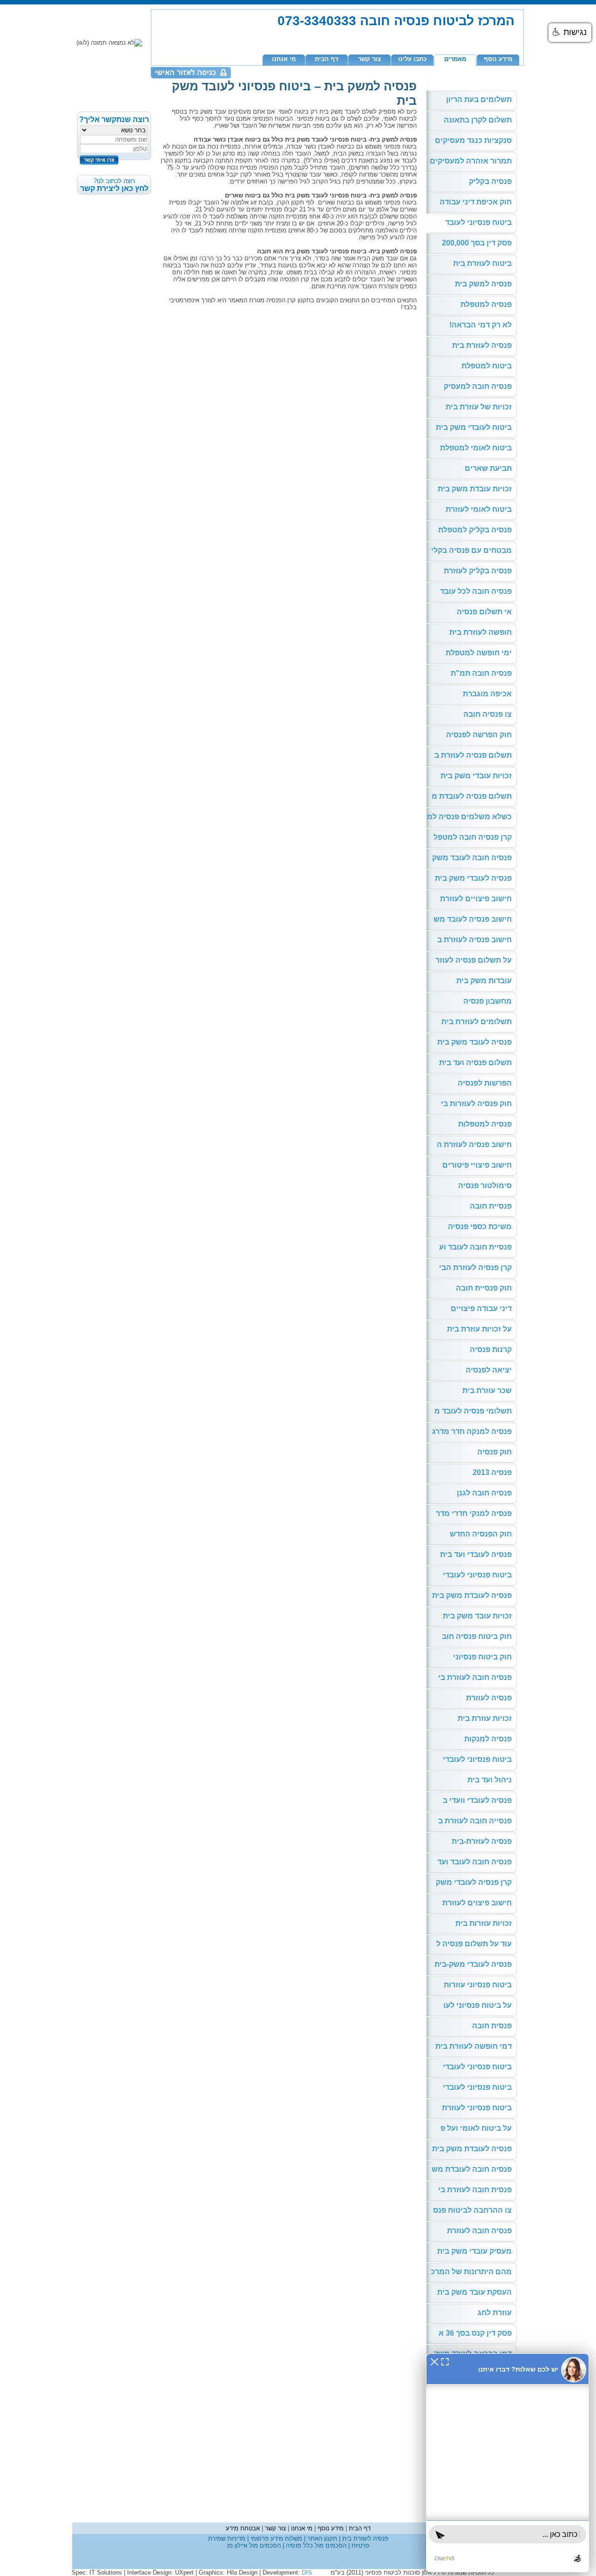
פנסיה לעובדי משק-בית (473, 1964)
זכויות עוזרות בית (484, 1923)
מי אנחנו (284, 59)
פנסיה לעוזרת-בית (482, 1841)
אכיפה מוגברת (487, 694)
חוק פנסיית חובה (484, 1288)
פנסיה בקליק (490, 181)
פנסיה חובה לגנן (484, 1493)
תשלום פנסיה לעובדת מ (472, 796)
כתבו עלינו (412, 59)
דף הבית (327, 59)
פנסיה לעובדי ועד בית (476, 1554)
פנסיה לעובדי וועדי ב (477, 1800)
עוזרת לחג (495, 2313)
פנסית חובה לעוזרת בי (475, 2190)
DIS (307, 2573)
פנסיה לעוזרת (489, 1698)
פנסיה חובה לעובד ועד (474, 1862)
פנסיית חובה (491, 1206)
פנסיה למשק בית (483, 284)
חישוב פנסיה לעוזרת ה (474, 1145)
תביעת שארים (488, 468)
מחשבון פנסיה (488, 1001)
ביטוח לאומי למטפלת (476, 448)
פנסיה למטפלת (486, 304)
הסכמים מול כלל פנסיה (315, 2545)
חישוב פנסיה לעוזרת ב (474, 940)
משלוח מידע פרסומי (275, 2539)
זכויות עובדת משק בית (475, 489)
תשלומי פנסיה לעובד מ (473, 1411)
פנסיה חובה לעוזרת (479, 2231)
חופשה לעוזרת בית (481, 632)
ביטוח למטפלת (487, 366)
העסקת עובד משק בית (474, 2292)
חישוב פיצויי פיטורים (477, 1165)
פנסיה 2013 (492, 1472)
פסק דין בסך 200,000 (477, 243)
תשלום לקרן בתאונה (478, 120)
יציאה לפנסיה (489, 1370)
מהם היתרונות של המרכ (471, 2272)
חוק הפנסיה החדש (481, 1534)
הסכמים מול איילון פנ (254, 2545)
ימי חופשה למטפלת (479, 653)
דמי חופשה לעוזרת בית (474, 2046)
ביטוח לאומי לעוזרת (479, 509)
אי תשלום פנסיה (484, 612)
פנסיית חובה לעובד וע (475, 1247)
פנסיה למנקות (488, 1739)
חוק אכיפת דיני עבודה (476, 202)
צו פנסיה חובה (488, 714)
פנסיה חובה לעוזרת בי (475, 1677)
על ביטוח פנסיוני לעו (477, 2005)
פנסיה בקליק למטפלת (475, 530)
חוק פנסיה (494, 1452)
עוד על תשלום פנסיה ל (474, 1944)
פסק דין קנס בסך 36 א (475, 2333)
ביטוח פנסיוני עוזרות (478, 1985)
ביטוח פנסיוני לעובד (478, 222)
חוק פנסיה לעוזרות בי (476, 1104)
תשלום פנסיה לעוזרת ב (473, 755)
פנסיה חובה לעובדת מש (472, 2169)
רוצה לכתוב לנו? (114, 185)
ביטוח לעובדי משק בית (474, 427)
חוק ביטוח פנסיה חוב (477, 1636)
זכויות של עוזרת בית (479, 407)
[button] (570, 33)
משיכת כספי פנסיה (480, 1227)
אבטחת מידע (243, 2528)
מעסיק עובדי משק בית (474, 2251)
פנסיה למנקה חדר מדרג (472, 1431)
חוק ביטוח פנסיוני (482, 1657)
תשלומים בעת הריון (479, 99)
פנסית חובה (492, 2026)
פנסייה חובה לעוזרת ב (475, 1821)
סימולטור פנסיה (485, 1186)
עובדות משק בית (484, 981)
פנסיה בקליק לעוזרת (478, 571)
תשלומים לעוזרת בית (477, 1022)
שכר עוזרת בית (487, 1390)
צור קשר (369, 59)
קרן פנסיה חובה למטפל (473, 837)
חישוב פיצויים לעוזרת (476, 899)
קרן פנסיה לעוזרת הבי (475, 1268)
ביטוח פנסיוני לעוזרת (477, 2108)
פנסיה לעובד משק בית (474, 1042)
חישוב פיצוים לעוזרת (477, 1903)
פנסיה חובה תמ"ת (481, 673)
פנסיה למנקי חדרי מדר (474, 1513)
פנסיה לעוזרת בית (482, 345)
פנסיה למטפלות (485, 1124)
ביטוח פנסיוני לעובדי (477, 1575)
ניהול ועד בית (490, 1780)
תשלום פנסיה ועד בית (475, 1063)
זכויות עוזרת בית (485, 1718)
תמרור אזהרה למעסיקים (471, 161)
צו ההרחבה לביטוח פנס (472, 2210)
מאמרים (455, 59)
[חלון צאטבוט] (508, 2463)
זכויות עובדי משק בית (476, 776)
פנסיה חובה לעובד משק (472, 858)
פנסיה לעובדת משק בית (472, 1595)
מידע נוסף (498, 59)
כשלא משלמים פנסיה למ (469, 817)
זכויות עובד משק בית (477, 1616)
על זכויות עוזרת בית (479, 1329)
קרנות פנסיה (491, 1349)
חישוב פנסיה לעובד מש (473, 919)
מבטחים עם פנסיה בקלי (471, 550)
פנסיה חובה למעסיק (478, 386)
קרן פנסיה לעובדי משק (474, 1882)
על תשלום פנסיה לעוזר (474, 960)
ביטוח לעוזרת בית (482, 263)
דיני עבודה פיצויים (481, 1308)
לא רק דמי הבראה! (481, 325)
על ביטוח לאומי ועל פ (476, 2128)
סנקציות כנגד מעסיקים (473, 140)
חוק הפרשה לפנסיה (479, 735)
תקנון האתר (321, 2539)
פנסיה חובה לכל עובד (476, 591)
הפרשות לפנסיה (485, 1083)
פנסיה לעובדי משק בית (473, 878)
